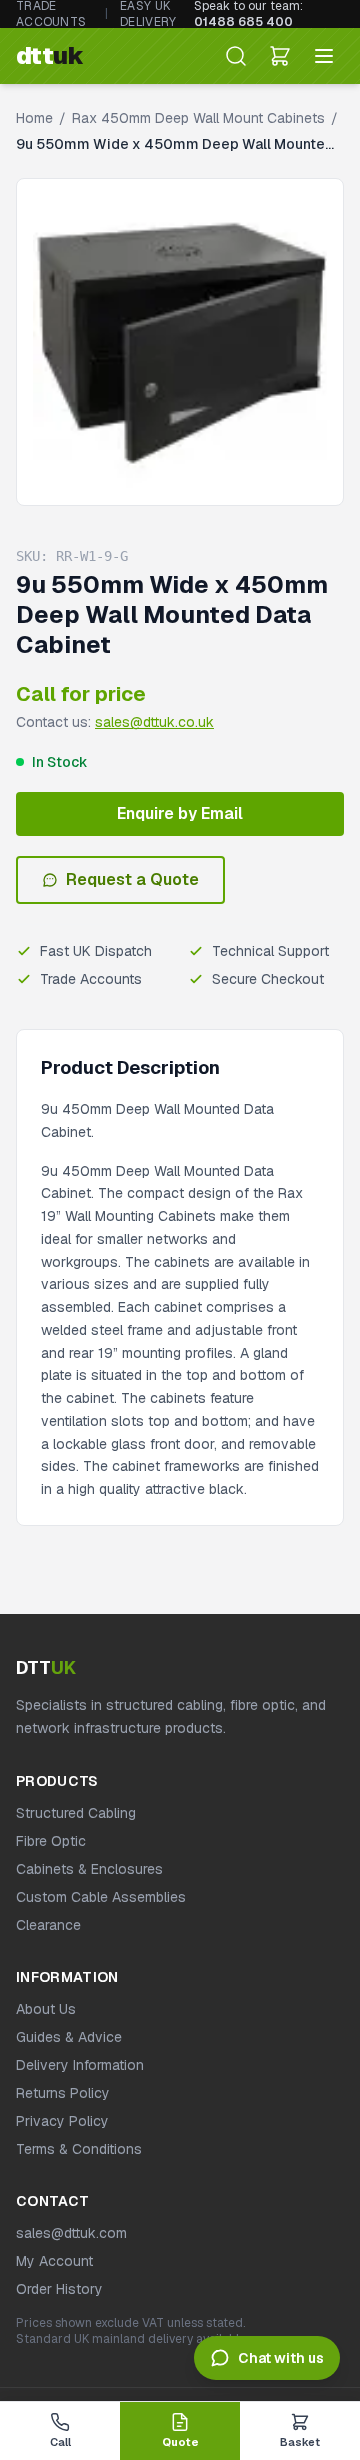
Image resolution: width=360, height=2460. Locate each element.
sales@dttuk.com (71, 2233)
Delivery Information (80, 2065)
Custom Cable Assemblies (101, 1897)
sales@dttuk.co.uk (154, 722)
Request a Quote (132, 879)
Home (34, 118)
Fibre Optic (51, 1841)
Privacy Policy (62, 2121)
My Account (54, 2261)
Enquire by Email (180, 813)
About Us (46, 2009)
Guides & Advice (69, 2037)
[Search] (236, 56)
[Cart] (280, 56)
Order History (59, 2289)
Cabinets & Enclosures (89, 1869)
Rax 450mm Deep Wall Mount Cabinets (198, 118)
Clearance (48, 1925)
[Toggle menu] (324, 56)
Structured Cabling (76, 1813)
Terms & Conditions (79, 2149)
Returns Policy (63, 2093)
